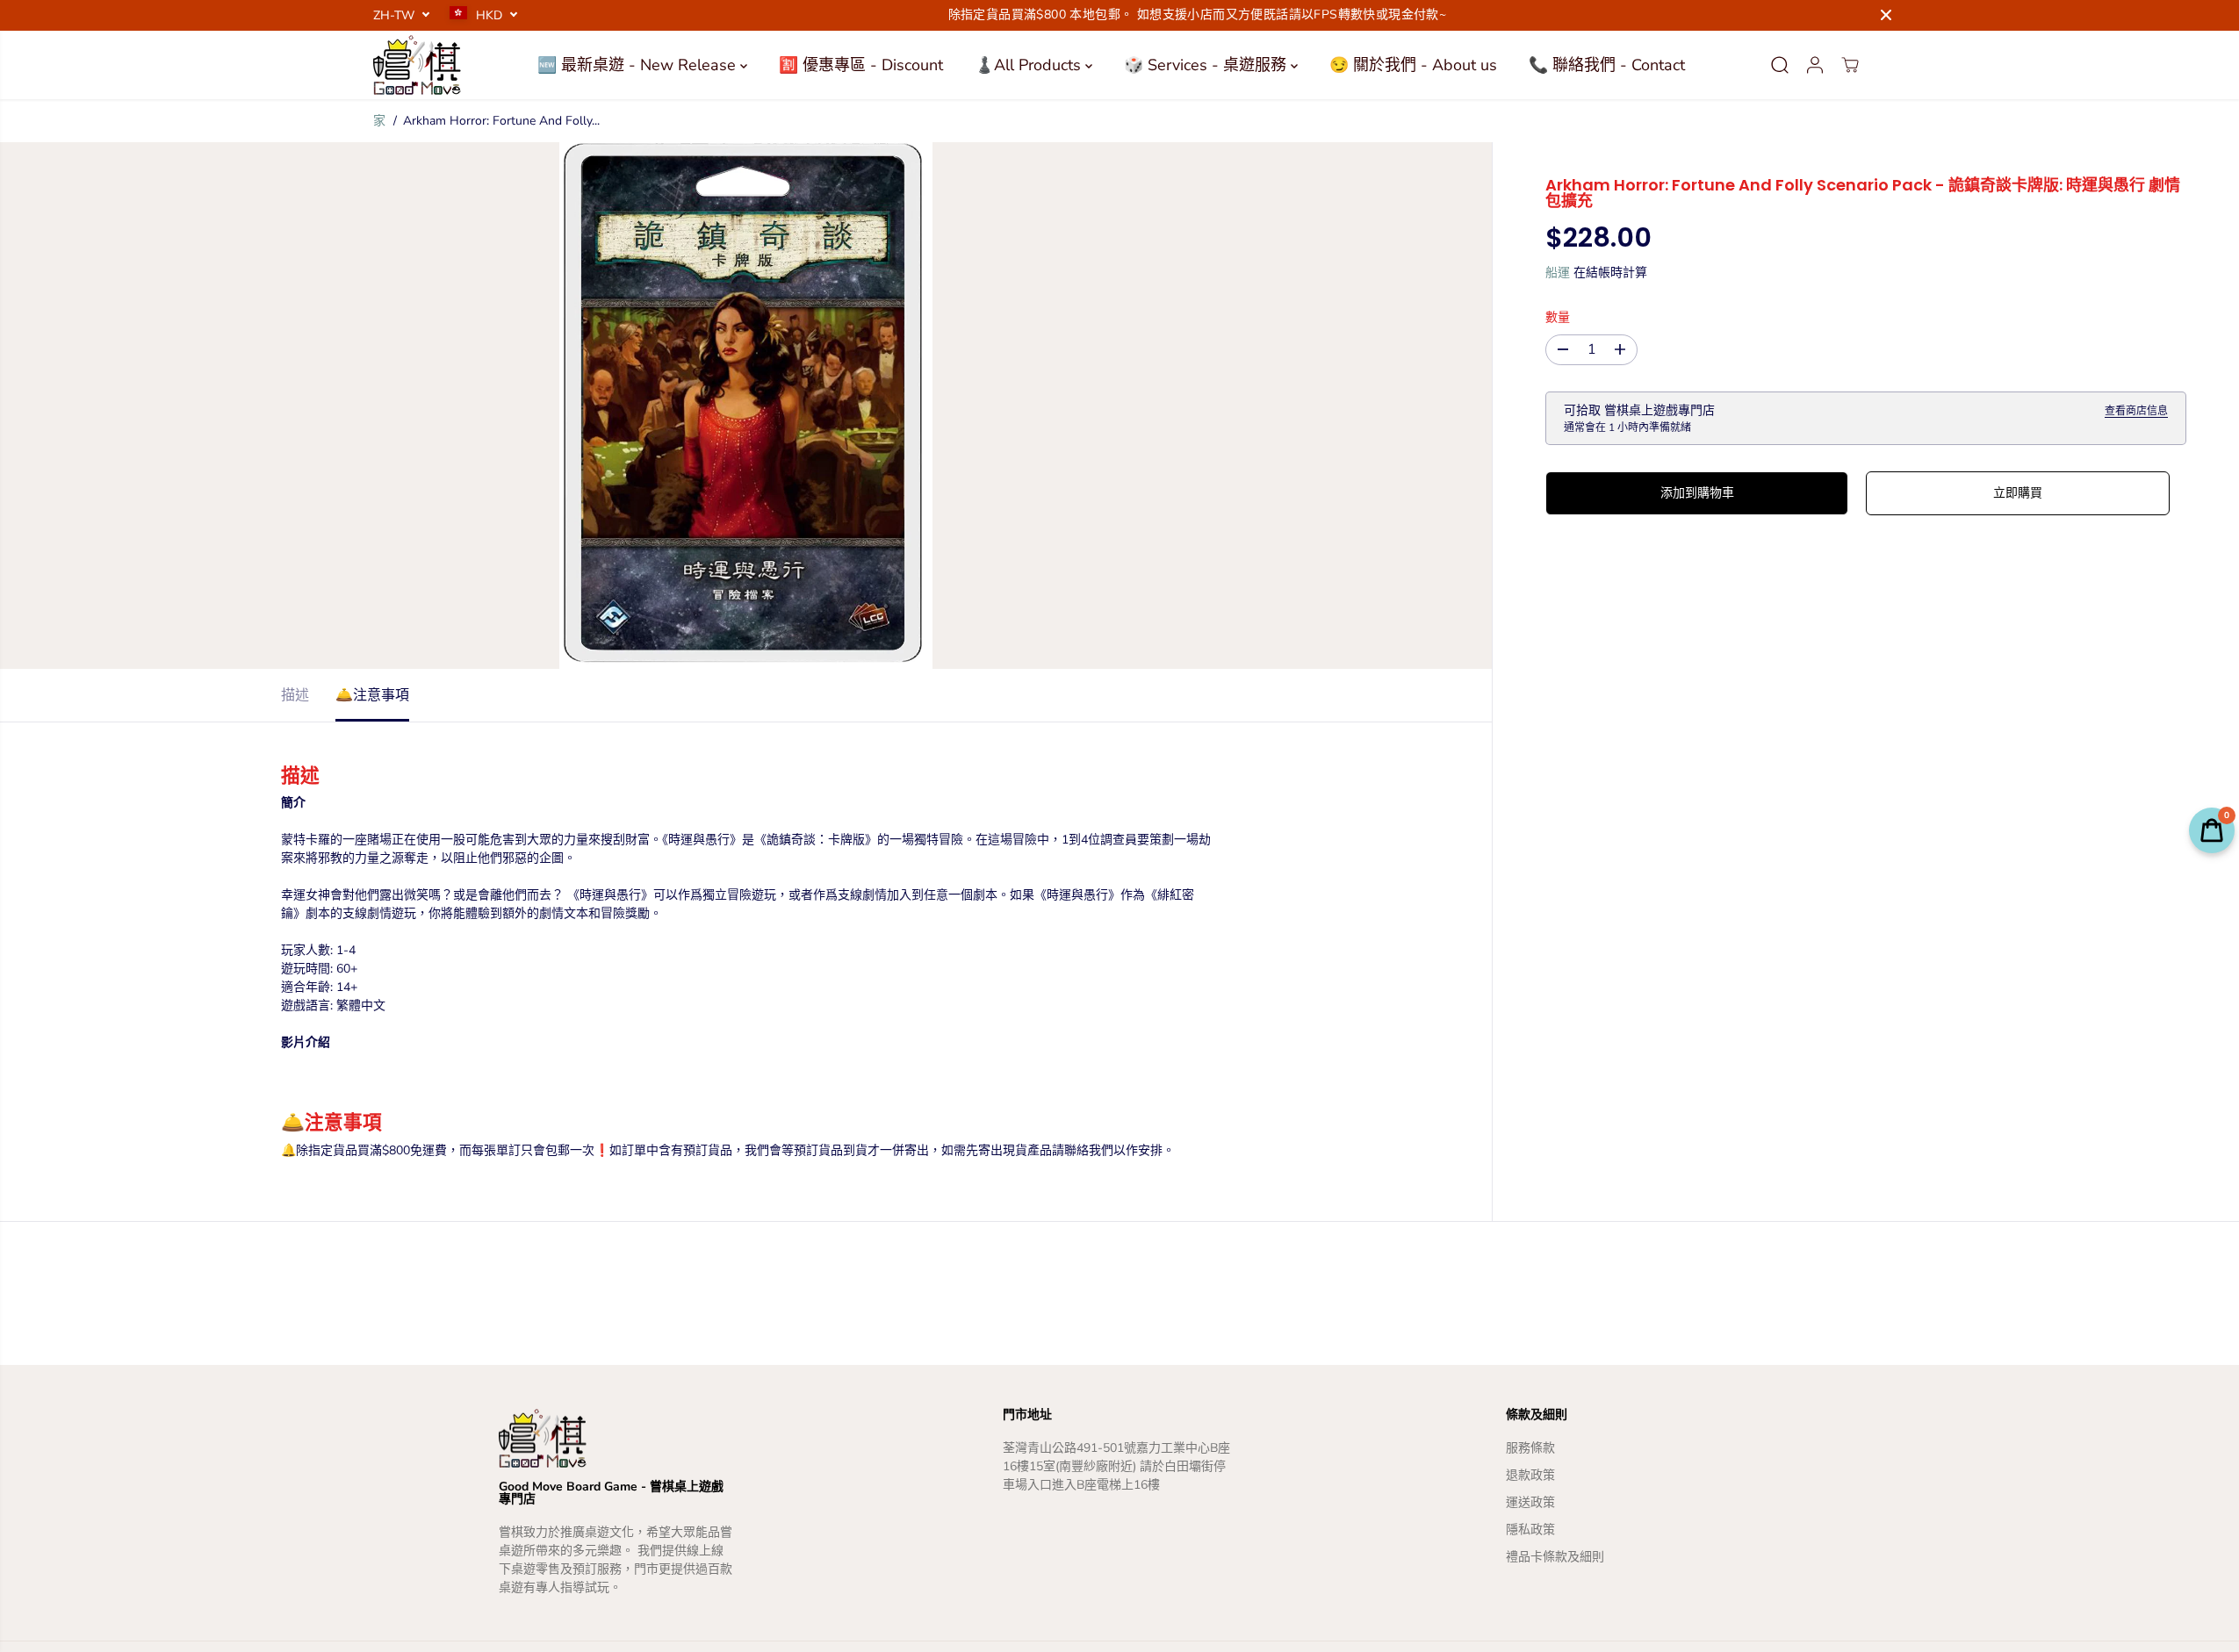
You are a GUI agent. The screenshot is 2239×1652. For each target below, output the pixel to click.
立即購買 (2018, 493)
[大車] (1850, 65)
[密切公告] (1886, 15)
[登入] (1815, 65)
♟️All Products (1030, 65)
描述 (295, 695)
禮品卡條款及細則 (1555, 1557)
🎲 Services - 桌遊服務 (1207, 65)
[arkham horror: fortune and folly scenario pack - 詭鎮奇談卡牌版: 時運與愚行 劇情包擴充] (746, 406)
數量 (1558, 317)
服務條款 (1530, 1448)
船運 (1558, 273)
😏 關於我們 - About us (1413, 65)
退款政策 (1530, 1475)
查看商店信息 (2136, 411)
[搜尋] (1780, 65)
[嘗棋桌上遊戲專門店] (417, 65)
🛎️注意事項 (372, 695)
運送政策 (1530, 1502)
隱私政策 (1530, 1530)
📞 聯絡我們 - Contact (1607, 65)
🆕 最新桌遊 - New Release (639, 65)
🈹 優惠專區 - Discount (861, 65)
